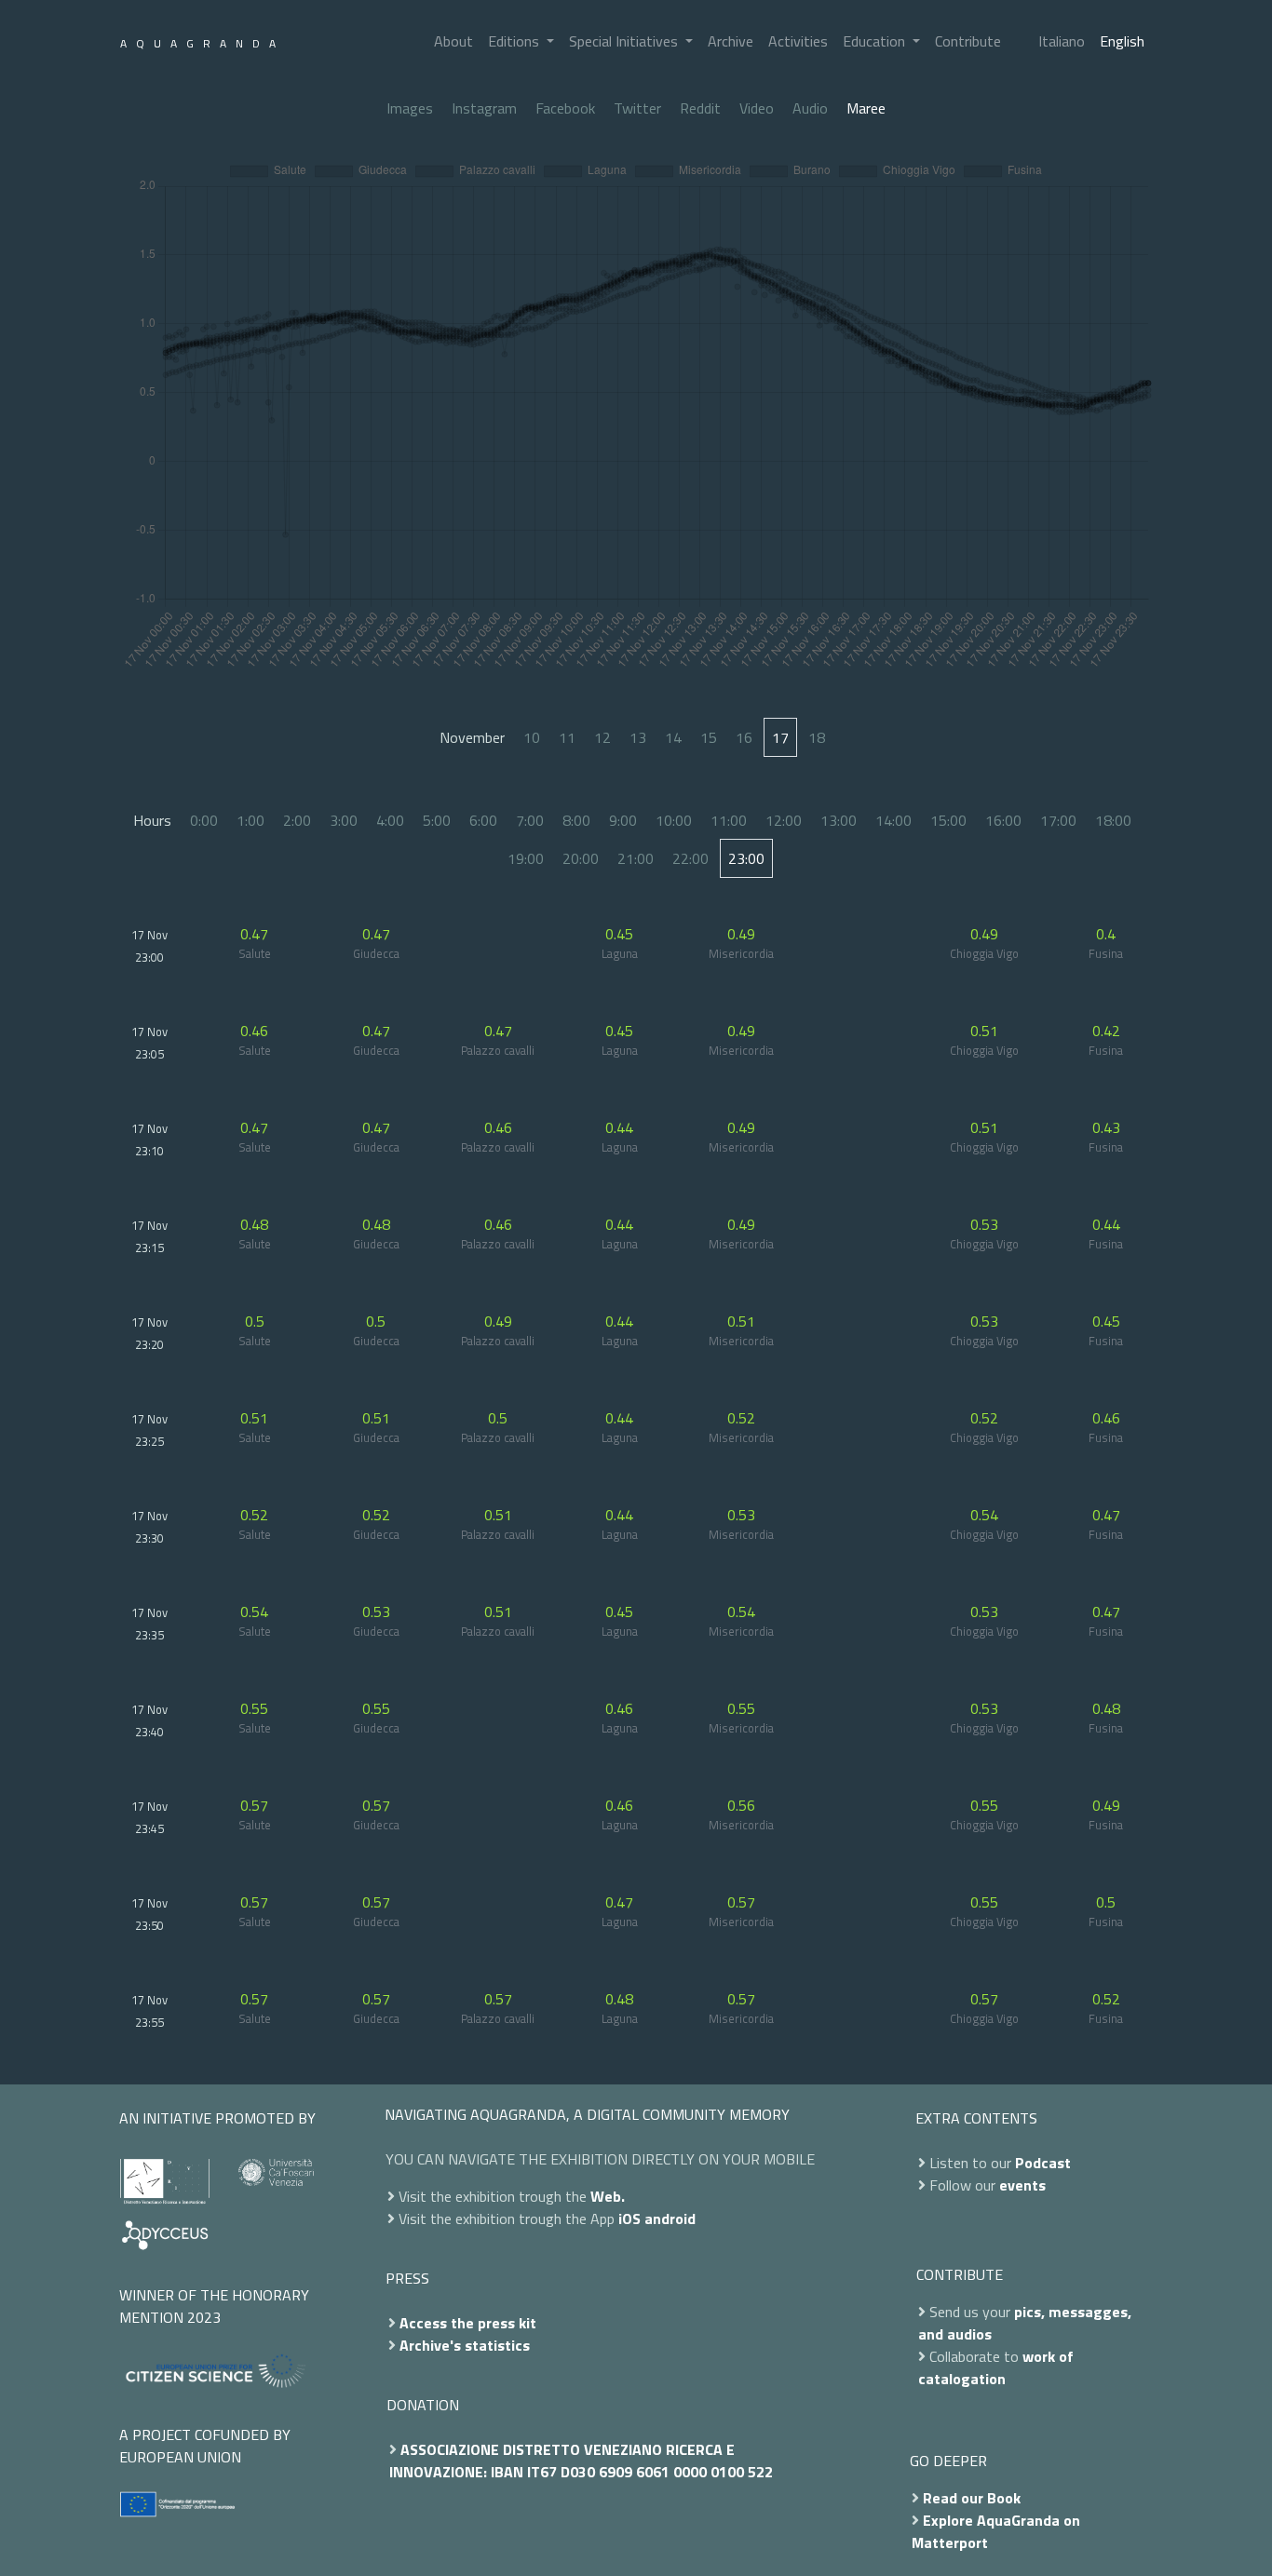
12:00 (784, 820)
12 (602, 737)
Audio (810, 108)
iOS (629, 2219)
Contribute (968, 41)
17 (780, 737)
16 (744, 737)
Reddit (700, 108)
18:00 (1113, 820)
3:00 (344, 820)
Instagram (484, 108)
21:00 (636, 858)
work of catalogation (996, 2367)
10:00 (674, 820)
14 (673, 737)
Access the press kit (468, 2323)
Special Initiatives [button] (625, 41)
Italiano (1062, 41)
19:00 (526, 858)
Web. (608, 2196)
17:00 (1058, 820)
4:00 (390, 820)
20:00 (581, 858)
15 (709, 737)
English (1122, 41)
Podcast (1043, 2163)
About (453, 41)
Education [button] (876, 41)
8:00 (576, 820)
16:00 (1003, 820)
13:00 (839, 820)
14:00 (893, 820)
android (670, 2219)
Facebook (565, 108)
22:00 (690, 858)
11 (567, 737)
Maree (866, 108)
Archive (731, 41)
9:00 (623, 820)
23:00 (746, 858)
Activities (798, 41)
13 (638, 737)
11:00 (729, 820)
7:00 (530, 820)
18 (817, 737)
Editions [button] (515, 41)
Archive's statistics (465, 2345)
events (1022, 2185)
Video (757, 108)
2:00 (297, 820)
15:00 (948, 820)
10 (532, 737)
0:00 (204, 820)
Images (410, 108)
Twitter (637, 108)
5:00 (437, 820)
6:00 (483, 820)
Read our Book (972, 2498)
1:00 (250, 820)
